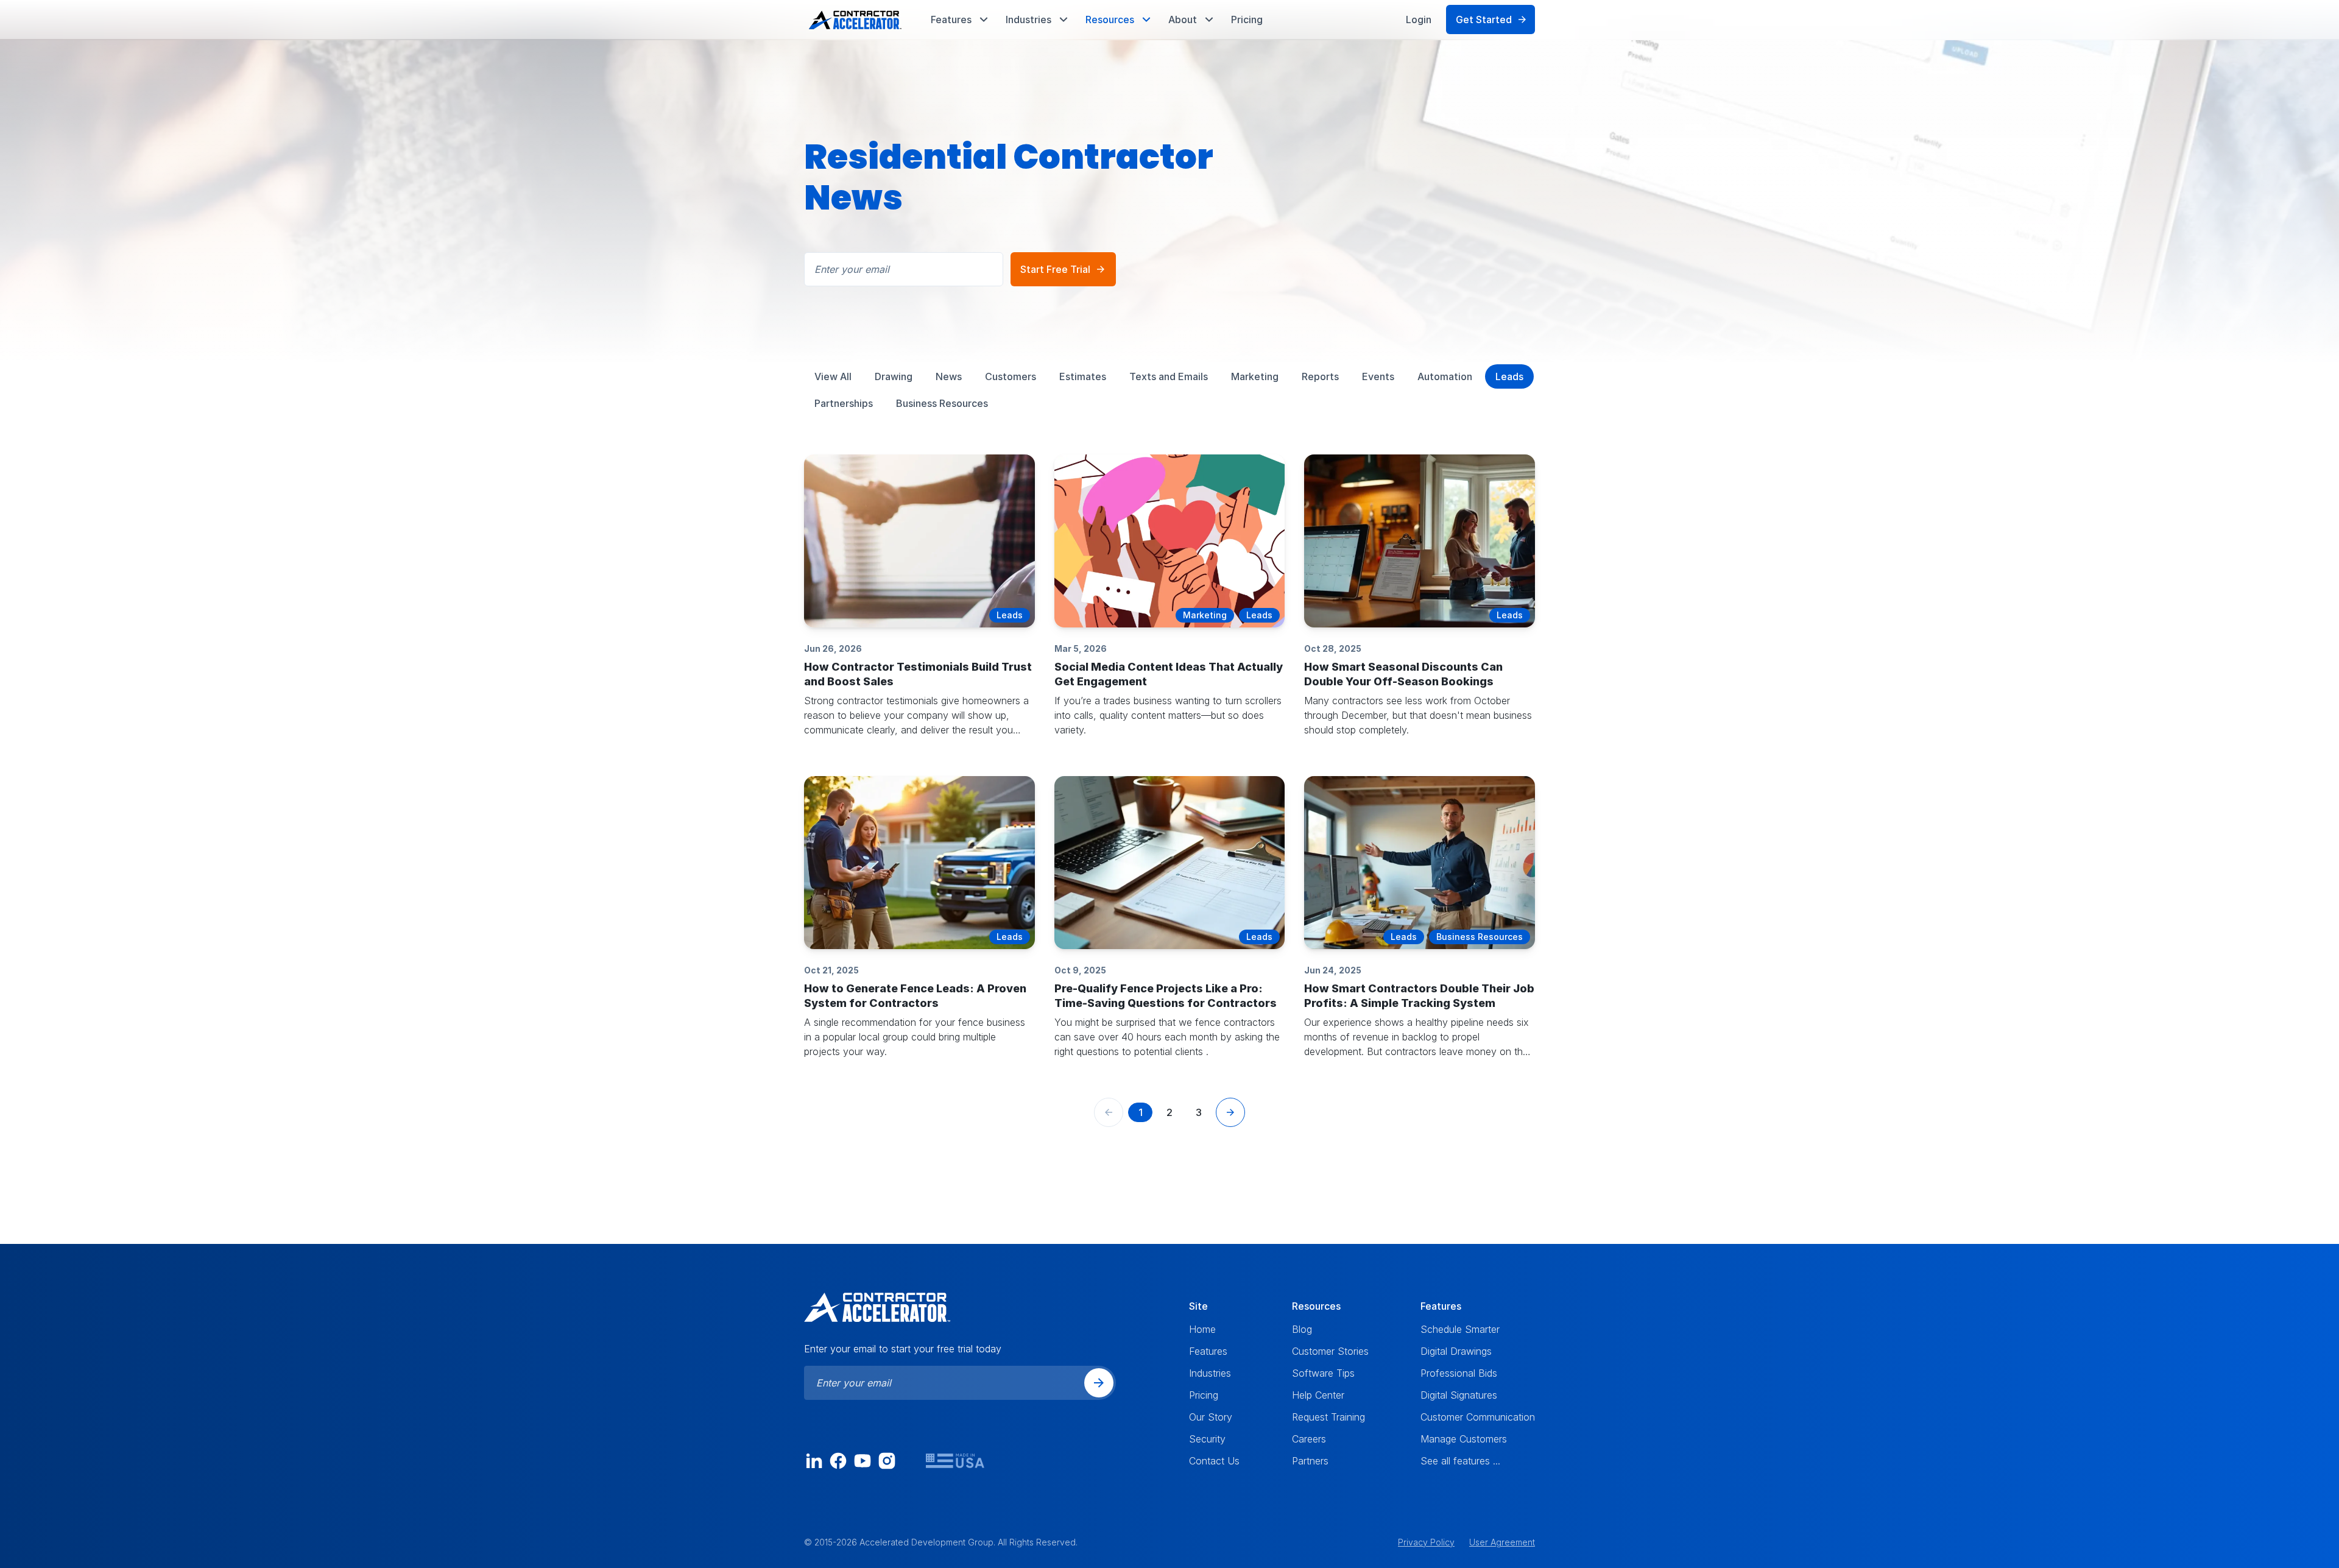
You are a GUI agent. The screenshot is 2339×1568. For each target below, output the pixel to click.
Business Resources (942, 403)
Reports (1320, 376)
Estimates (1083, 376)
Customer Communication (1478, 1417)
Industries (1210, 1373)
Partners (1310, 1461)
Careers (1309, 1439)
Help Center (1318, 1395)
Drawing (894, 376)
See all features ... (1460, 1461)
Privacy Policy (1426, 1542)
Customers (1011, 376)
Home (1202, 1329)
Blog (1302, 1329)
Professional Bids (1459, 1373)
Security (1207, 1439)
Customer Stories (1330, 1351)
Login (1419, 19)
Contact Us (1214, 1461)
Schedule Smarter (1460, 1329)
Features (1208, 1351)
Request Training (1328, 1417)
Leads (1509, 376)
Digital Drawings (1456, 1351)
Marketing (1255, 376)
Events (1378, 376)
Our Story (1211, 1417)
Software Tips (1323, 1373)
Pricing (1247, 19)
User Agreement (1502, 1542)
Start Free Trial (1055, 269)
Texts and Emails (1169, 376)
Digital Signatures (1459, 1395)
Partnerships (844, 403)
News (949, 376)
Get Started (1484, 19)
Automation (1445, 376)
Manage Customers (1464, 1439)
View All (833, 376)
